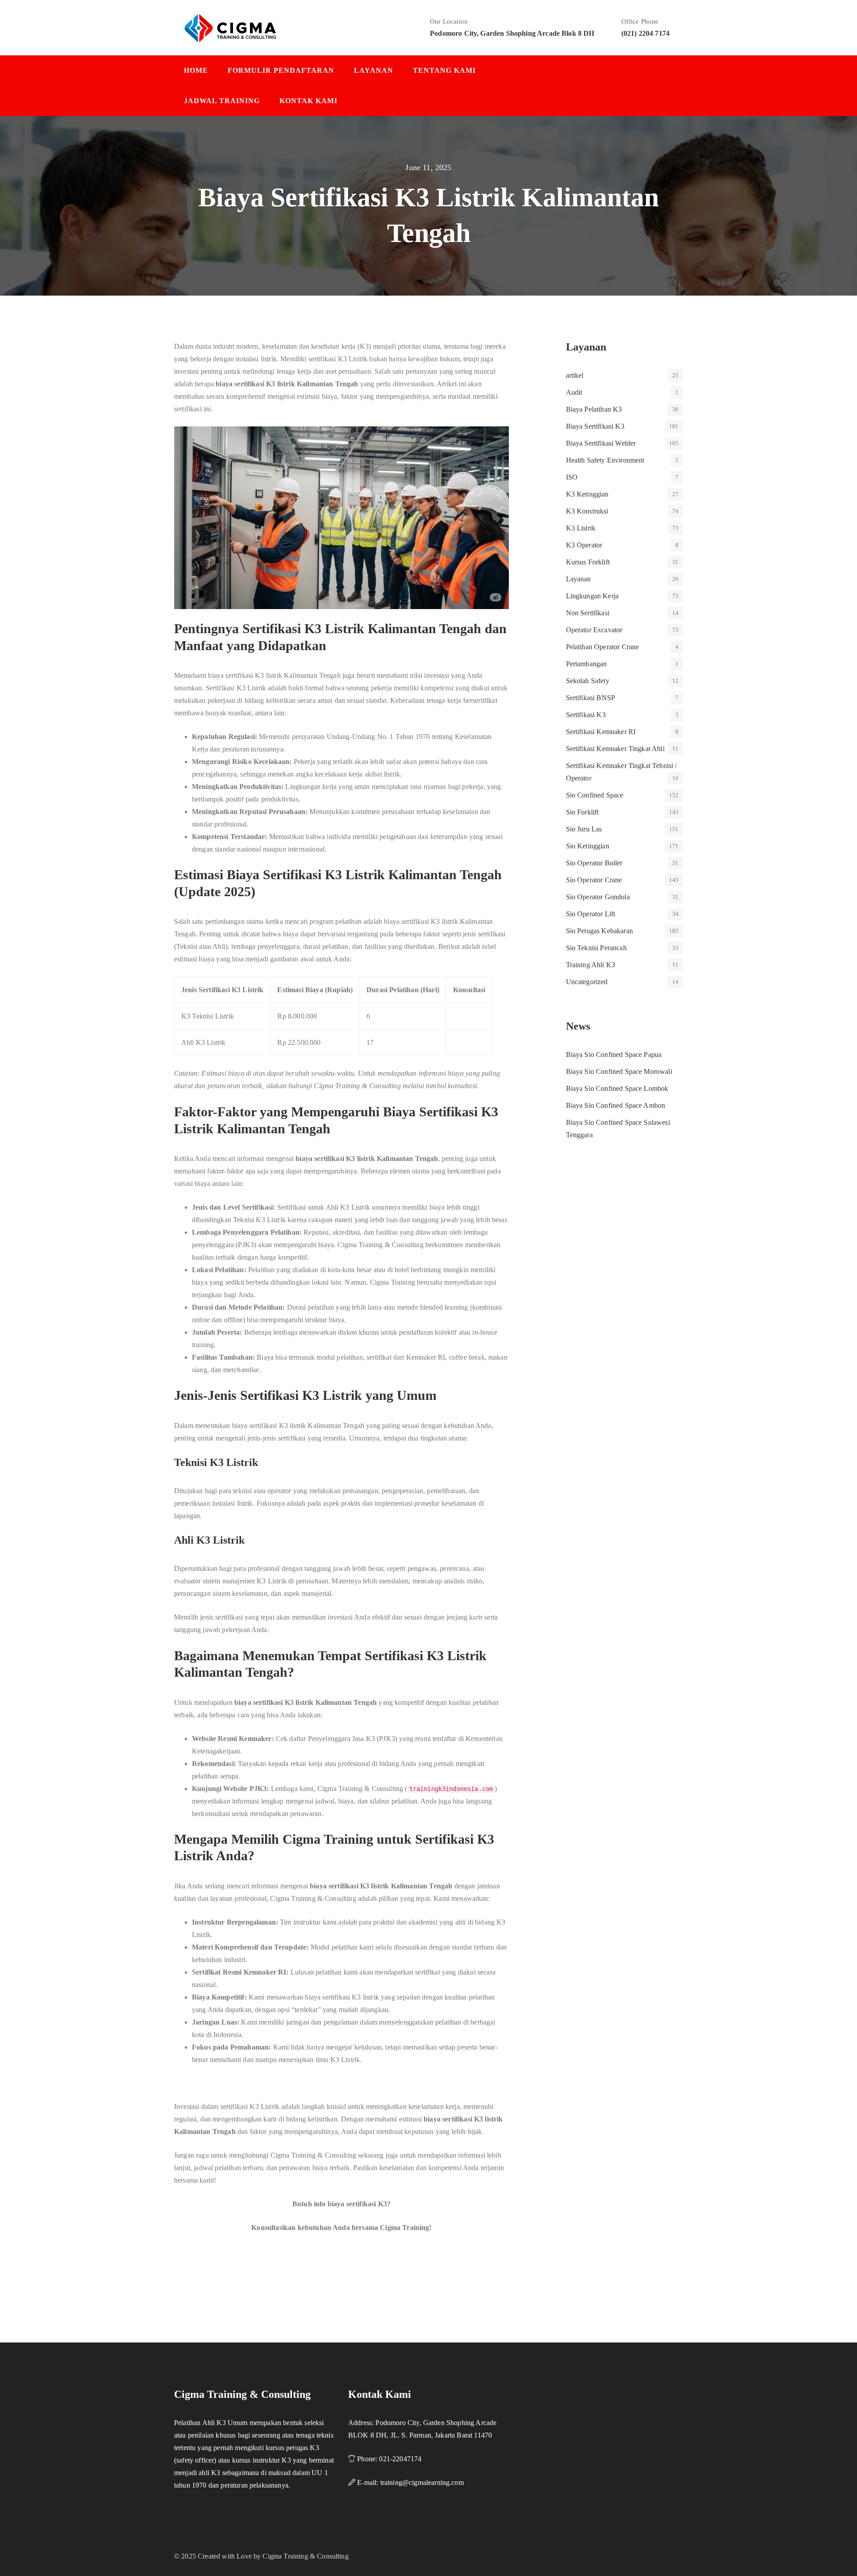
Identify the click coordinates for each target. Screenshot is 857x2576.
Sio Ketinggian (588, 846)
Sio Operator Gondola (598, 897)
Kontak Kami (308, 101)
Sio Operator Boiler (594, 863)
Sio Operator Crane (594, 880)
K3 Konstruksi (587, 511)
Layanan (374, 70)
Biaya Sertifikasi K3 (595, 426)
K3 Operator (584, 545)
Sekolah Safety (588, 681)
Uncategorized (587, 982)
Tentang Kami (444, 70)
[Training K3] (230, 27)
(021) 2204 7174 (645, 33)
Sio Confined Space (595, 795)
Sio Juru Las (584, 829)
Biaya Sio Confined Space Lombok (617, 1088)
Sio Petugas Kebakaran (599, 931)
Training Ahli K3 (591, 965)
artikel (575, 375)
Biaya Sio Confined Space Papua (614, 1054)
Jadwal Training (222, 101)
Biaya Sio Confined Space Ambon (616, 1105)
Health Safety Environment (605, 460)
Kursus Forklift (588, 562)
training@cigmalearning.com (422, 2482)
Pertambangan (587, 664)
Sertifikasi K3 (586, 715)
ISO (572, 477)
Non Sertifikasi (588, 613)
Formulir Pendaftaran (281, 70)
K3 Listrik (581, 528)
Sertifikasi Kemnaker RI (601, 732)
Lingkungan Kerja (593, 596)
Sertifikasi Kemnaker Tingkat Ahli (615, 749)
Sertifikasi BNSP (591, 698)
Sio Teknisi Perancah (596, 948)
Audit (574, 392)
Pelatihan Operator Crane (603, 647)
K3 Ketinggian (587, 494)
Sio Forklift (582, 812)
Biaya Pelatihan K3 (594, 409)
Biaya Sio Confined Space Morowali (619, 1071)
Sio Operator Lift (591, 914)
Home (196, 70)
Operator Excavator (594, 630)
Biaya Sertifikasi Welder (601, 443)
